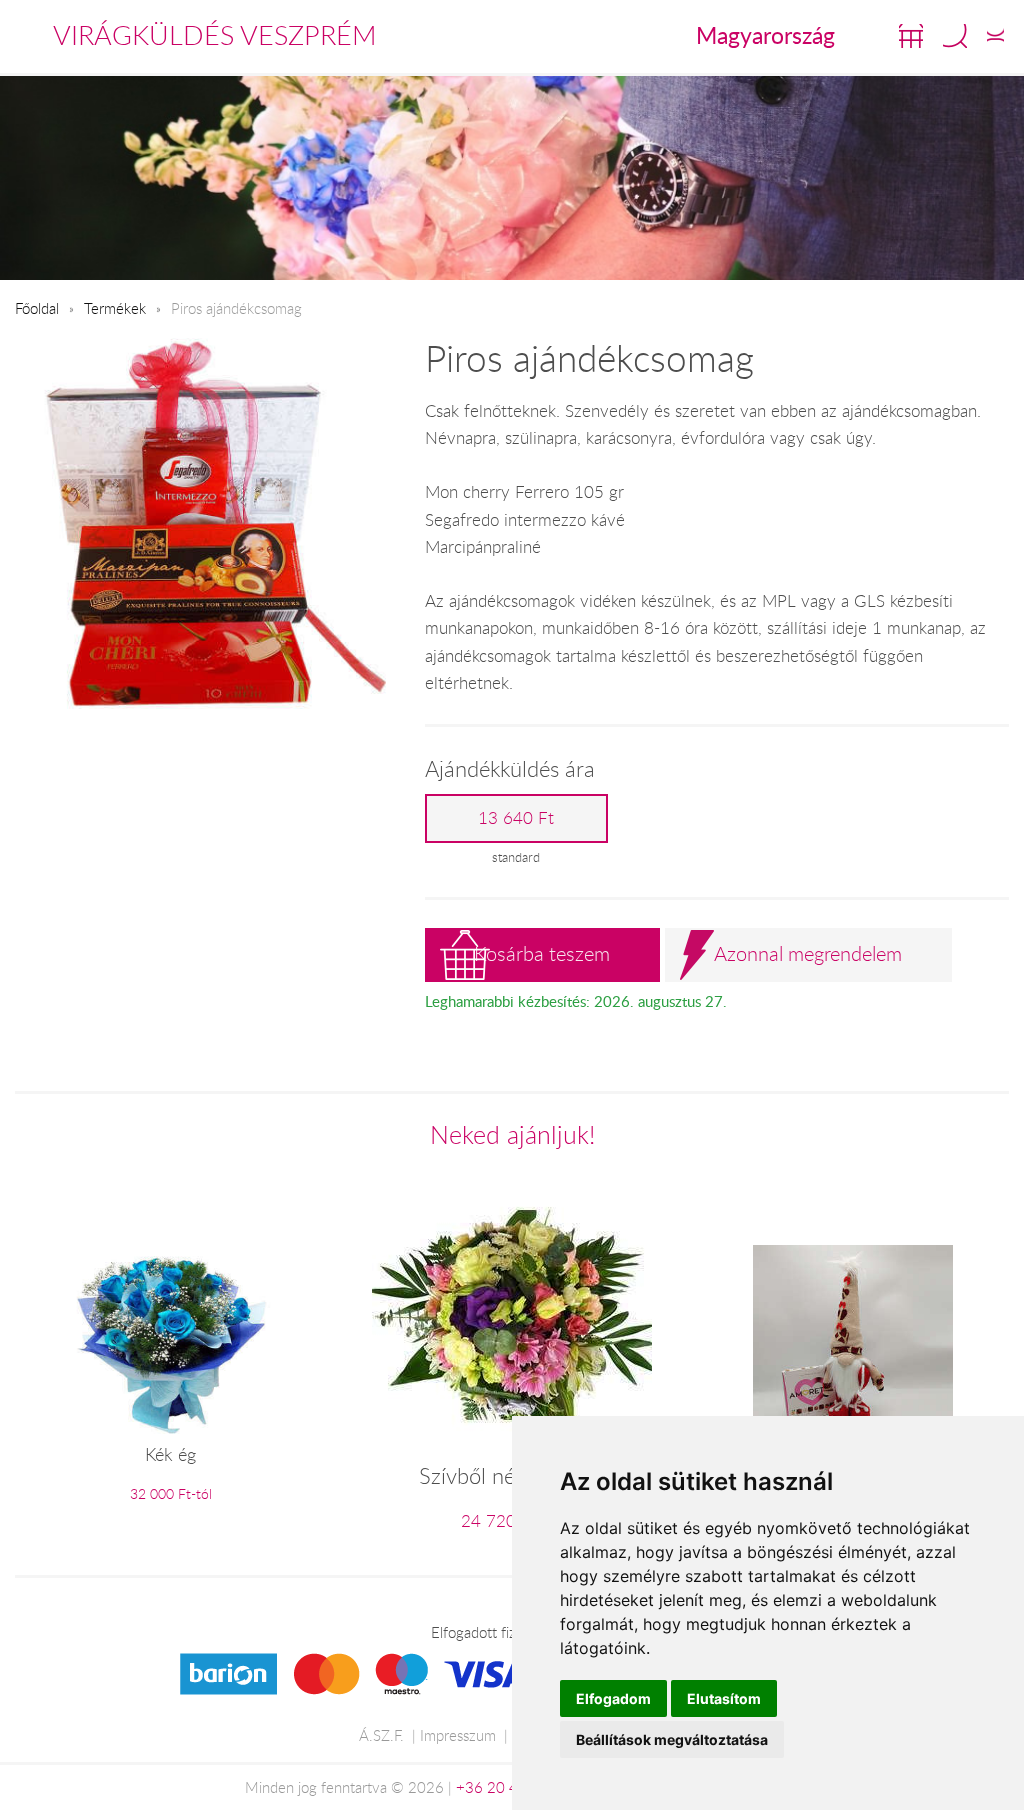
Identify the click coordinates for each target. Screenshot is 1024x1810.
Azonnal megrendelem (808, 953)
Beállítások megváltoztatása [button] (672, 1739)
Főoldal (37, 308)
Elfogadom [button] (613, 1698)
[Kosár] (911, 36)
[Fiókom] (995, 36)
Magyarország (765, 35)
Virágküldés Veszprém (215, 35)
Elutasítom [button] (724, 1698)
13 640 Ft (516, 818)
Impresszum (458, 1735)
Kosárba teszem (542, 953)
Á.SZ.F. (381, 1735)
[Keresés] (955, 36)
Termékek (115, 308)
